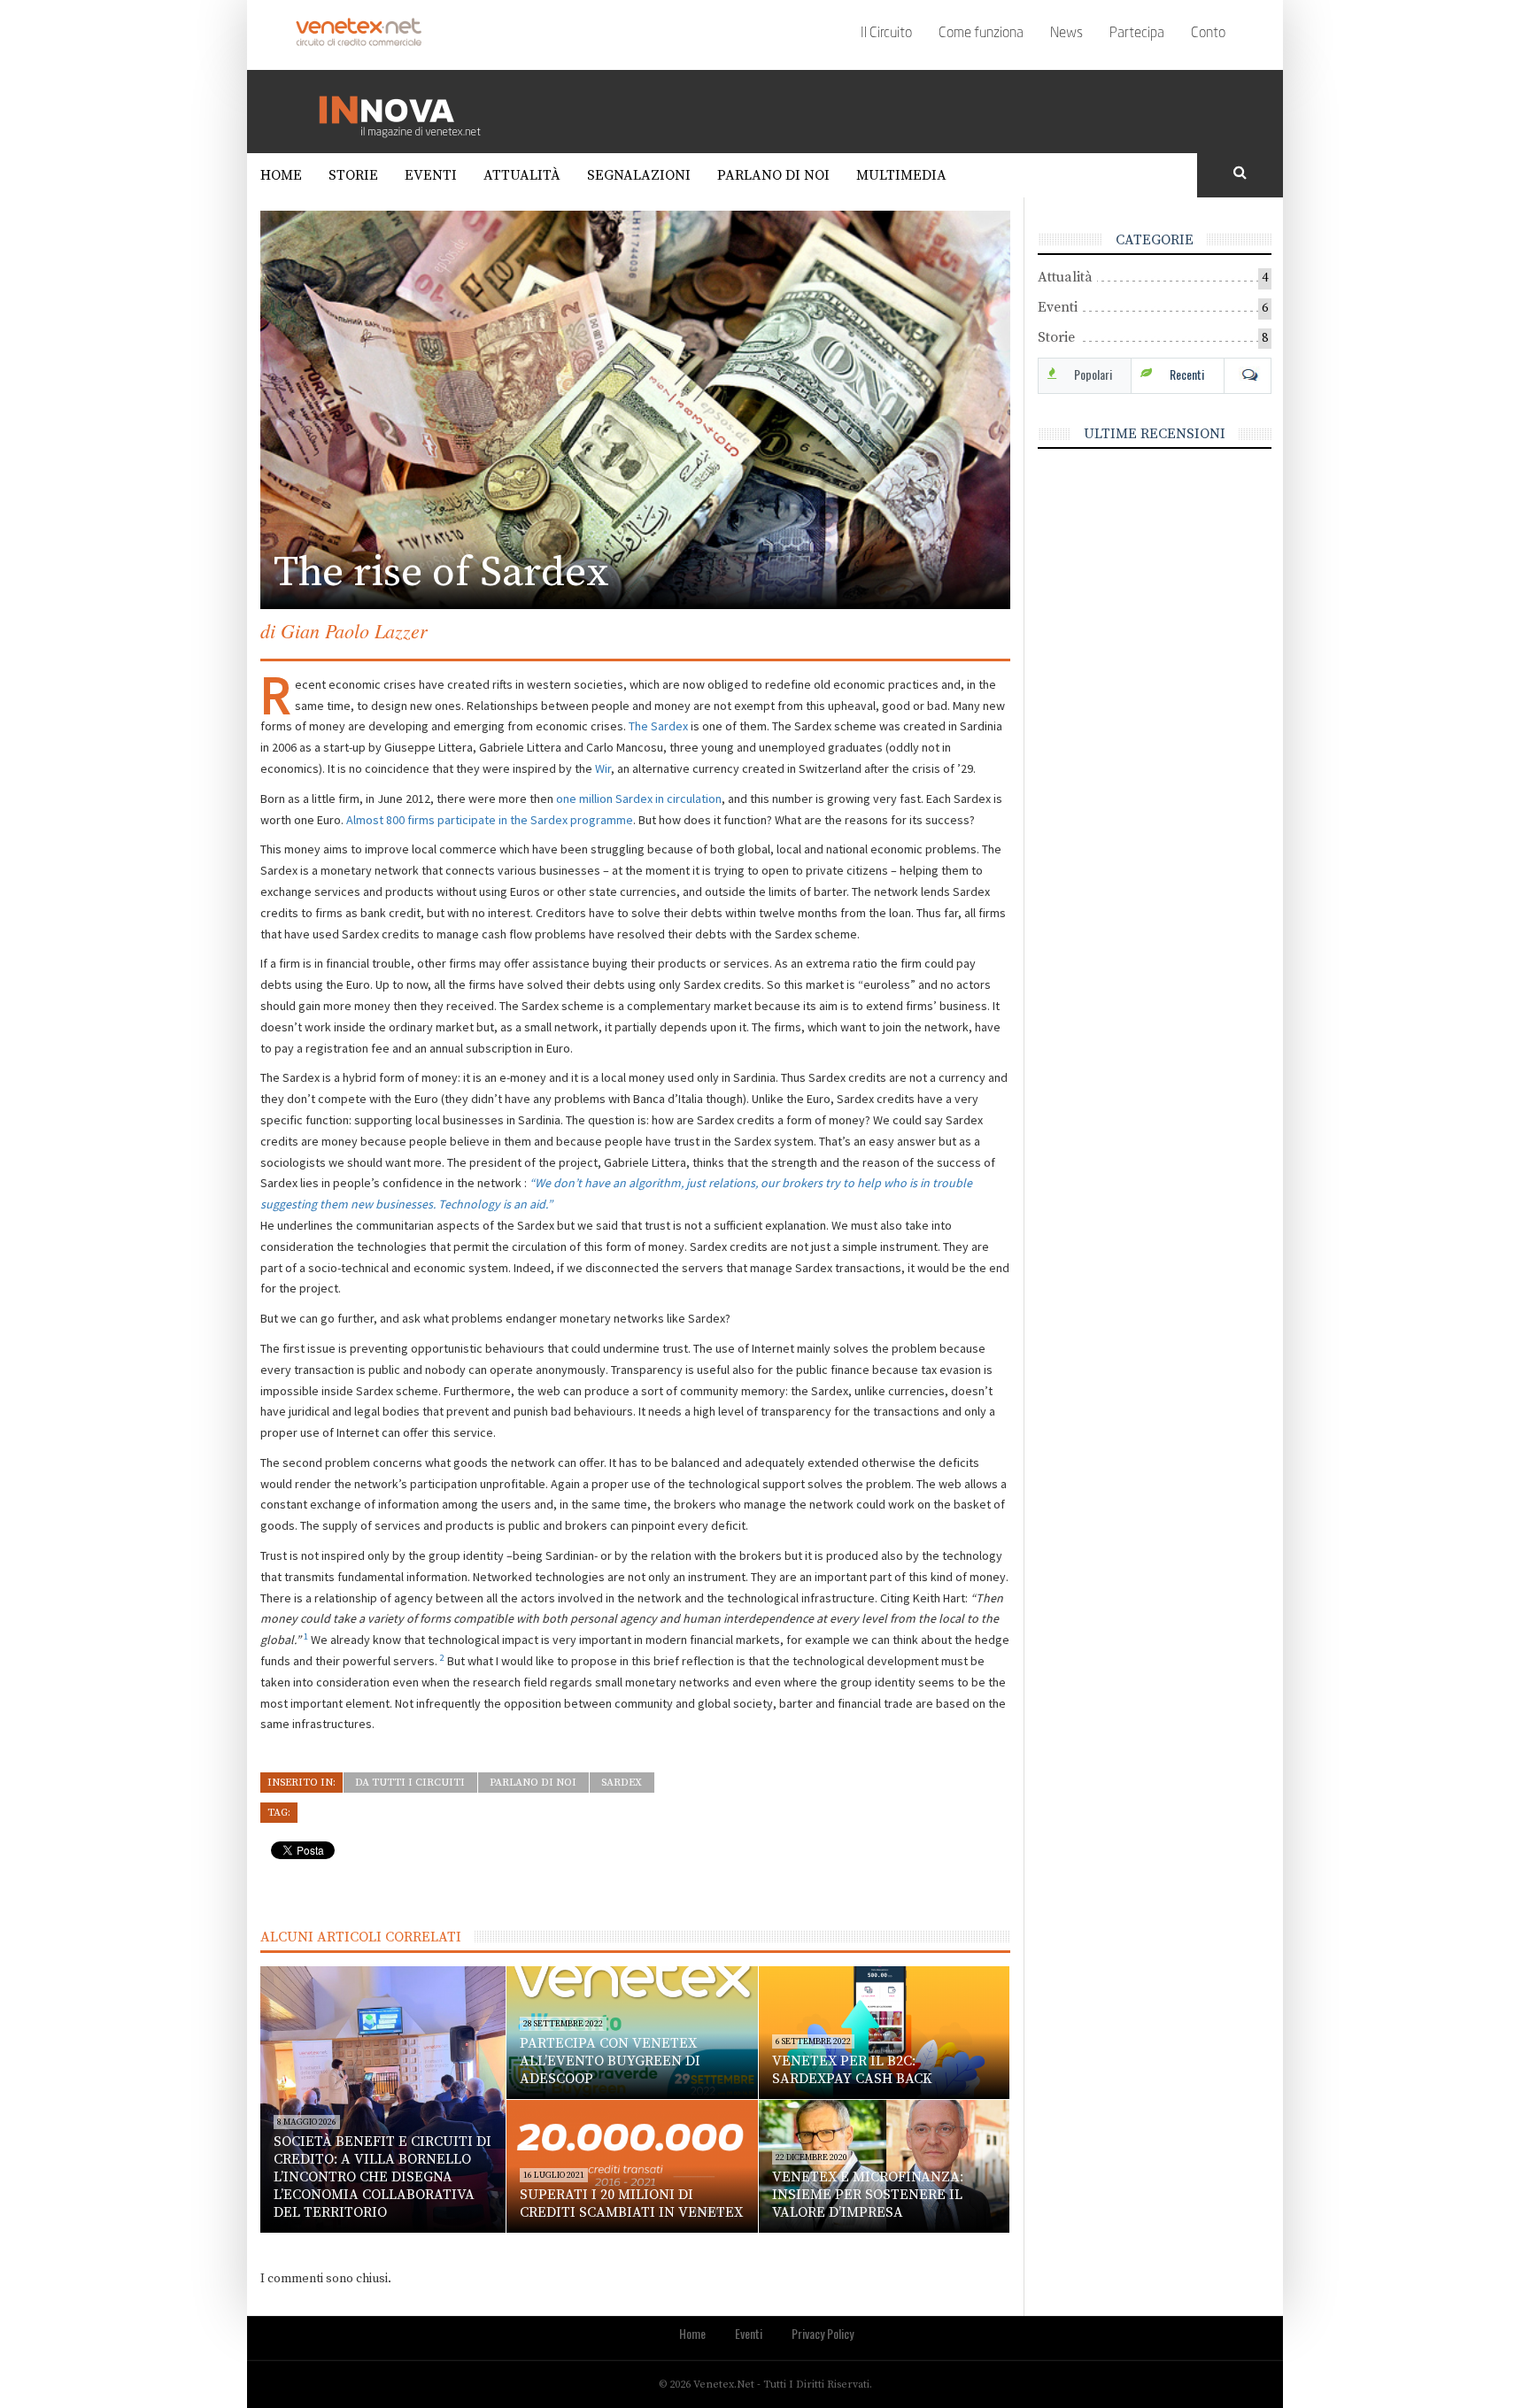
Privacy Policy (823, 2333)
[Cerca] (1240, 174)
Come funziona (981, 34)
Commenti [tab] (1248, 374)
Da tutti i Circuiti (410, 1783)
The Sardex (658, 726)
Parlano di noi (773, 175)
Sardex (622, 1783)
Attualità (522, 175)
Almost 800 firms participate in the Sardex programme (490, 820)
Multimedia (901, 175)
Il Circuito (886, 34)
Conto (1208, 34)
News (1066, 34)
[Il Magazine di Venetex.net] (406, 111)
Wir (603, 768)
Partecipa (1137, 34)
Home (281, 175)
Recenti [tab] (1187, 374)
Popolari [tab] (1093, 374)
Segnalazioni (639, 175)
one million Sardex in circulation (639, 799)
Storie (353, 175)
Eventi (431, 175)
